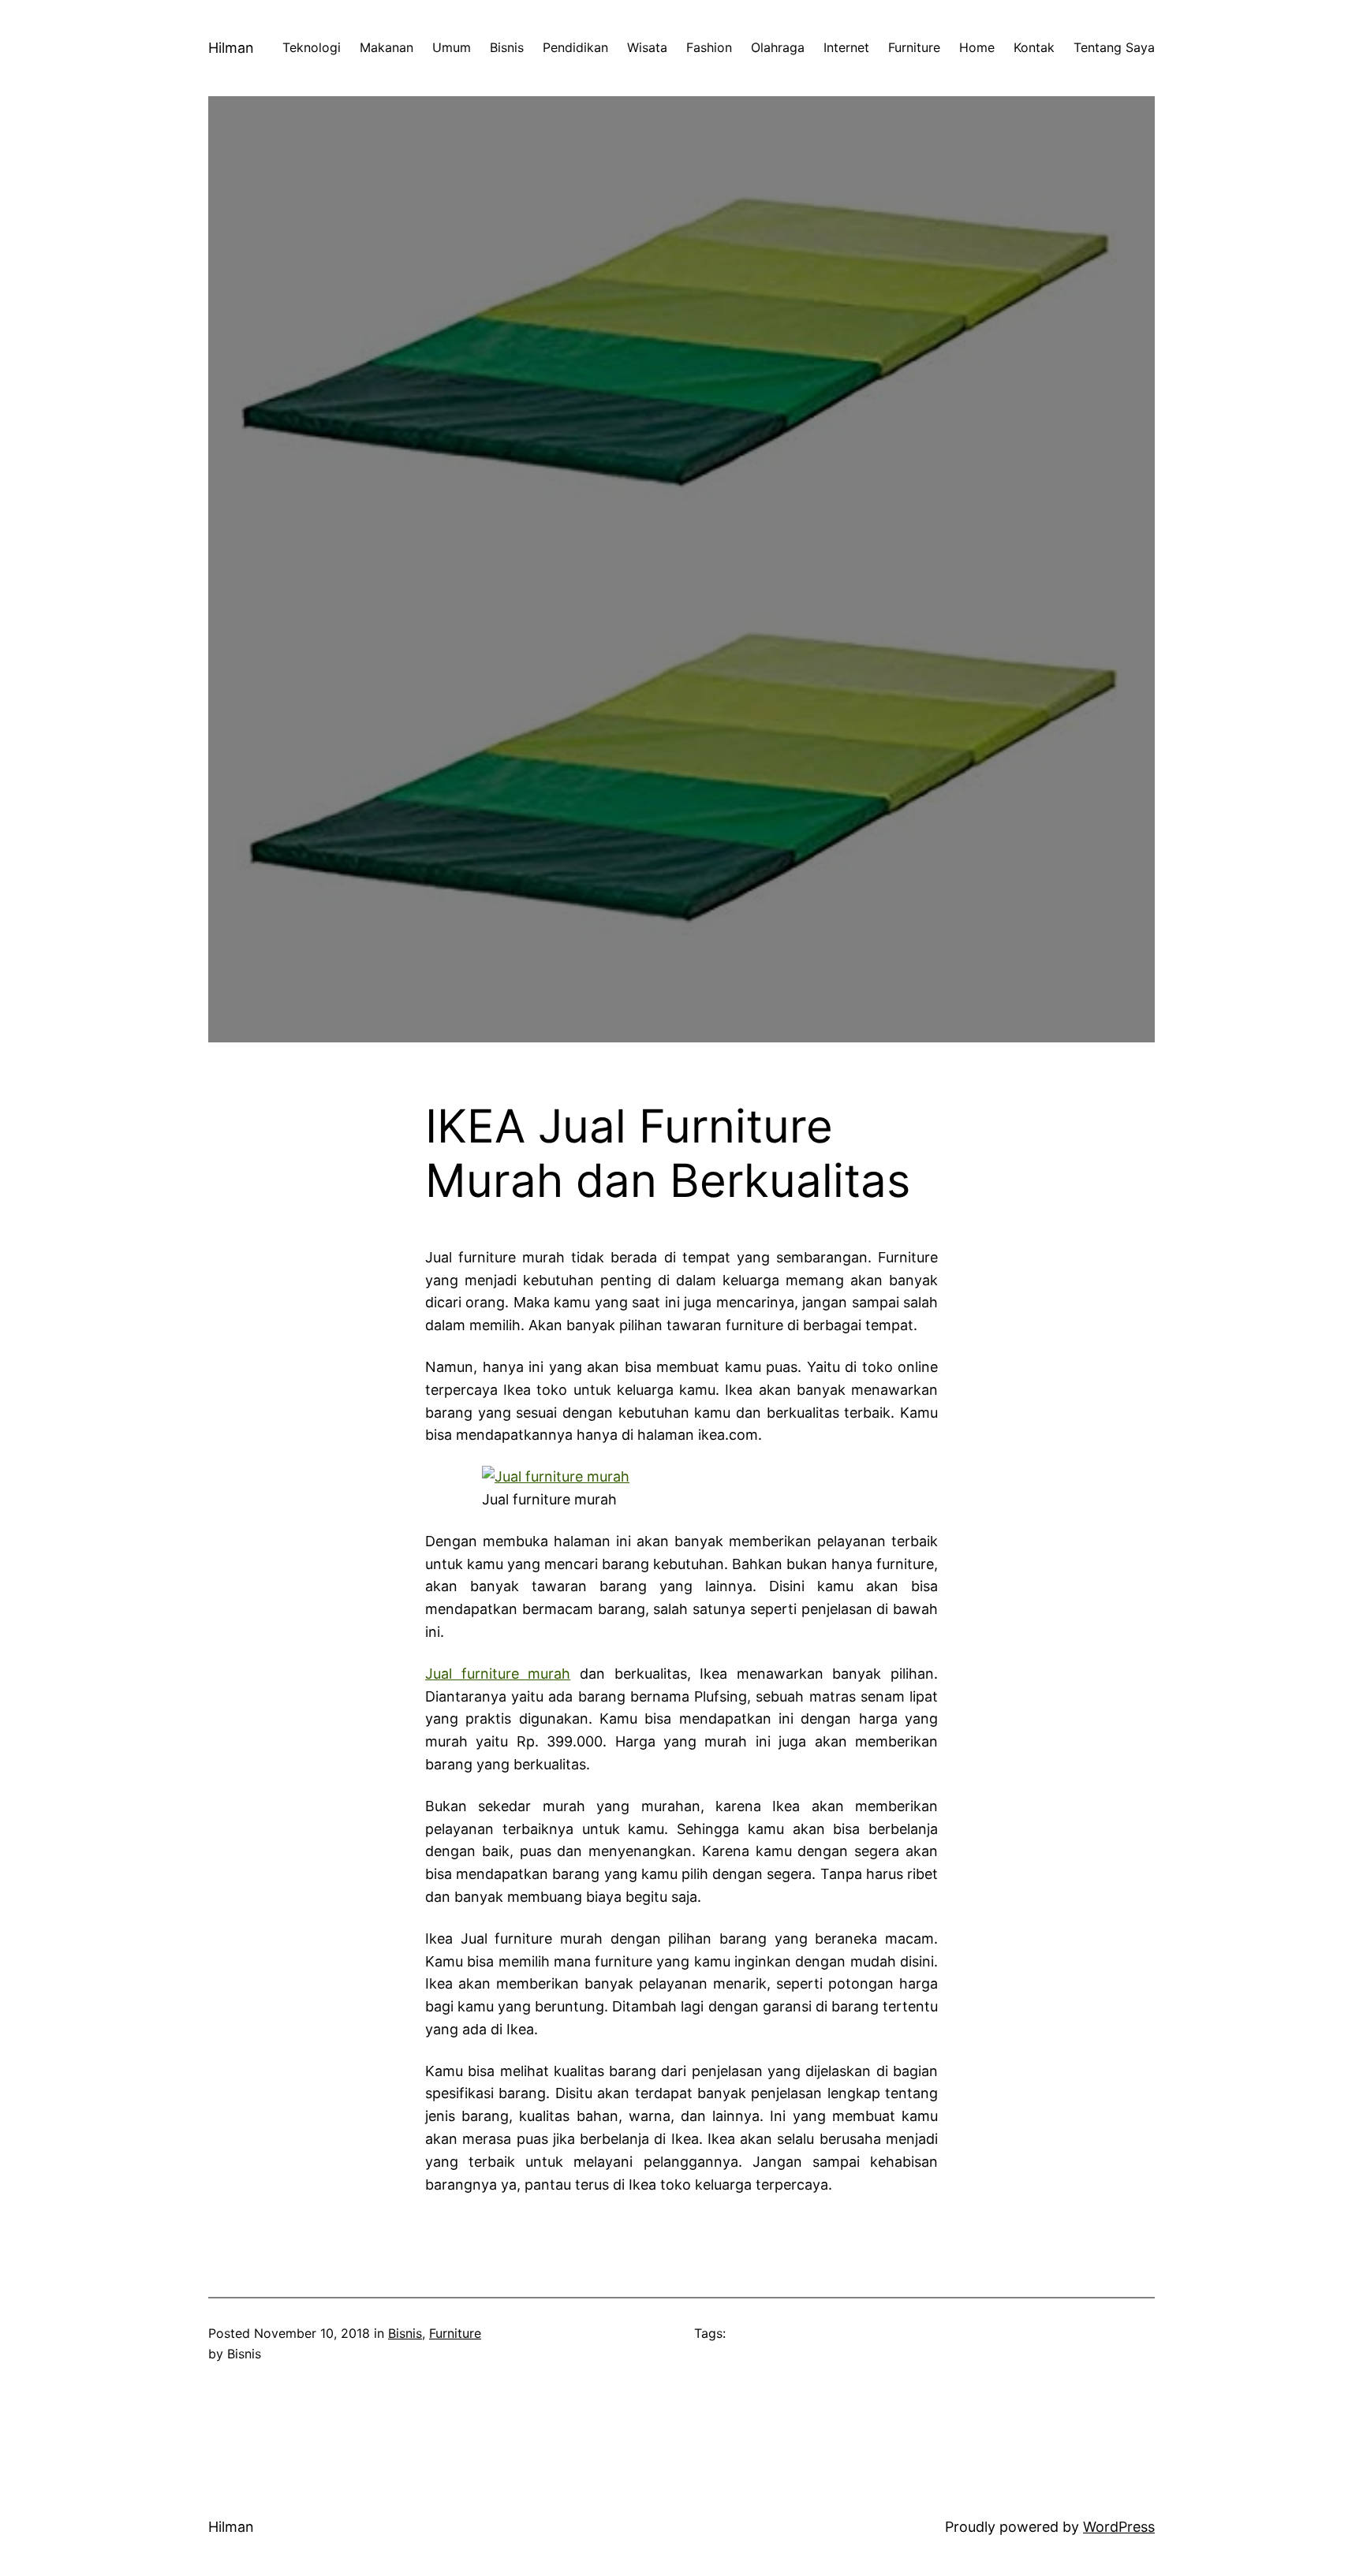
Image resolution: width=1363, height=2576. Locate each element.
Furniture (455, 2333)
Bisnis (405, 2333)
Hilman (231, 48)
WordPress (1119, 2527)
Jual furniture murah (498, 1674)
